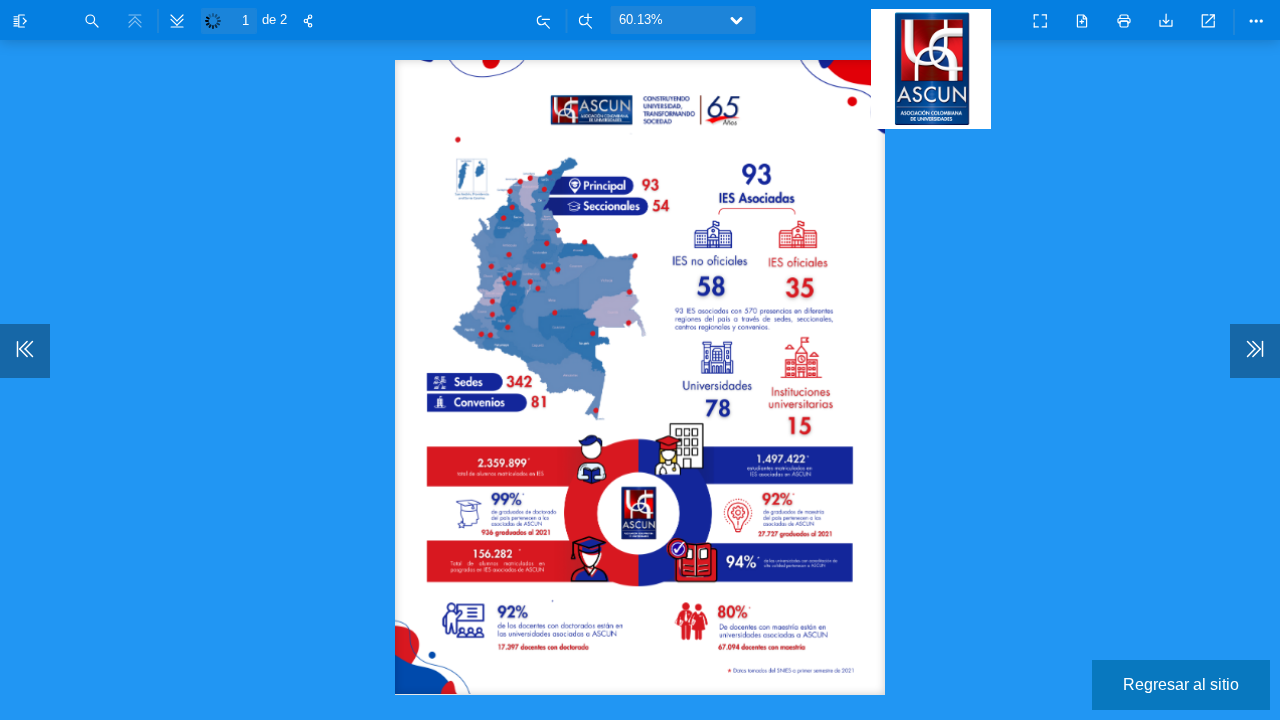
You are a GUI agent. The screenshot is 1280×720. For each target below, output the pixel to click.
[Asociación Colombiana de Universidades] (936, 119)
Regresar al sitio (1181, 684)
